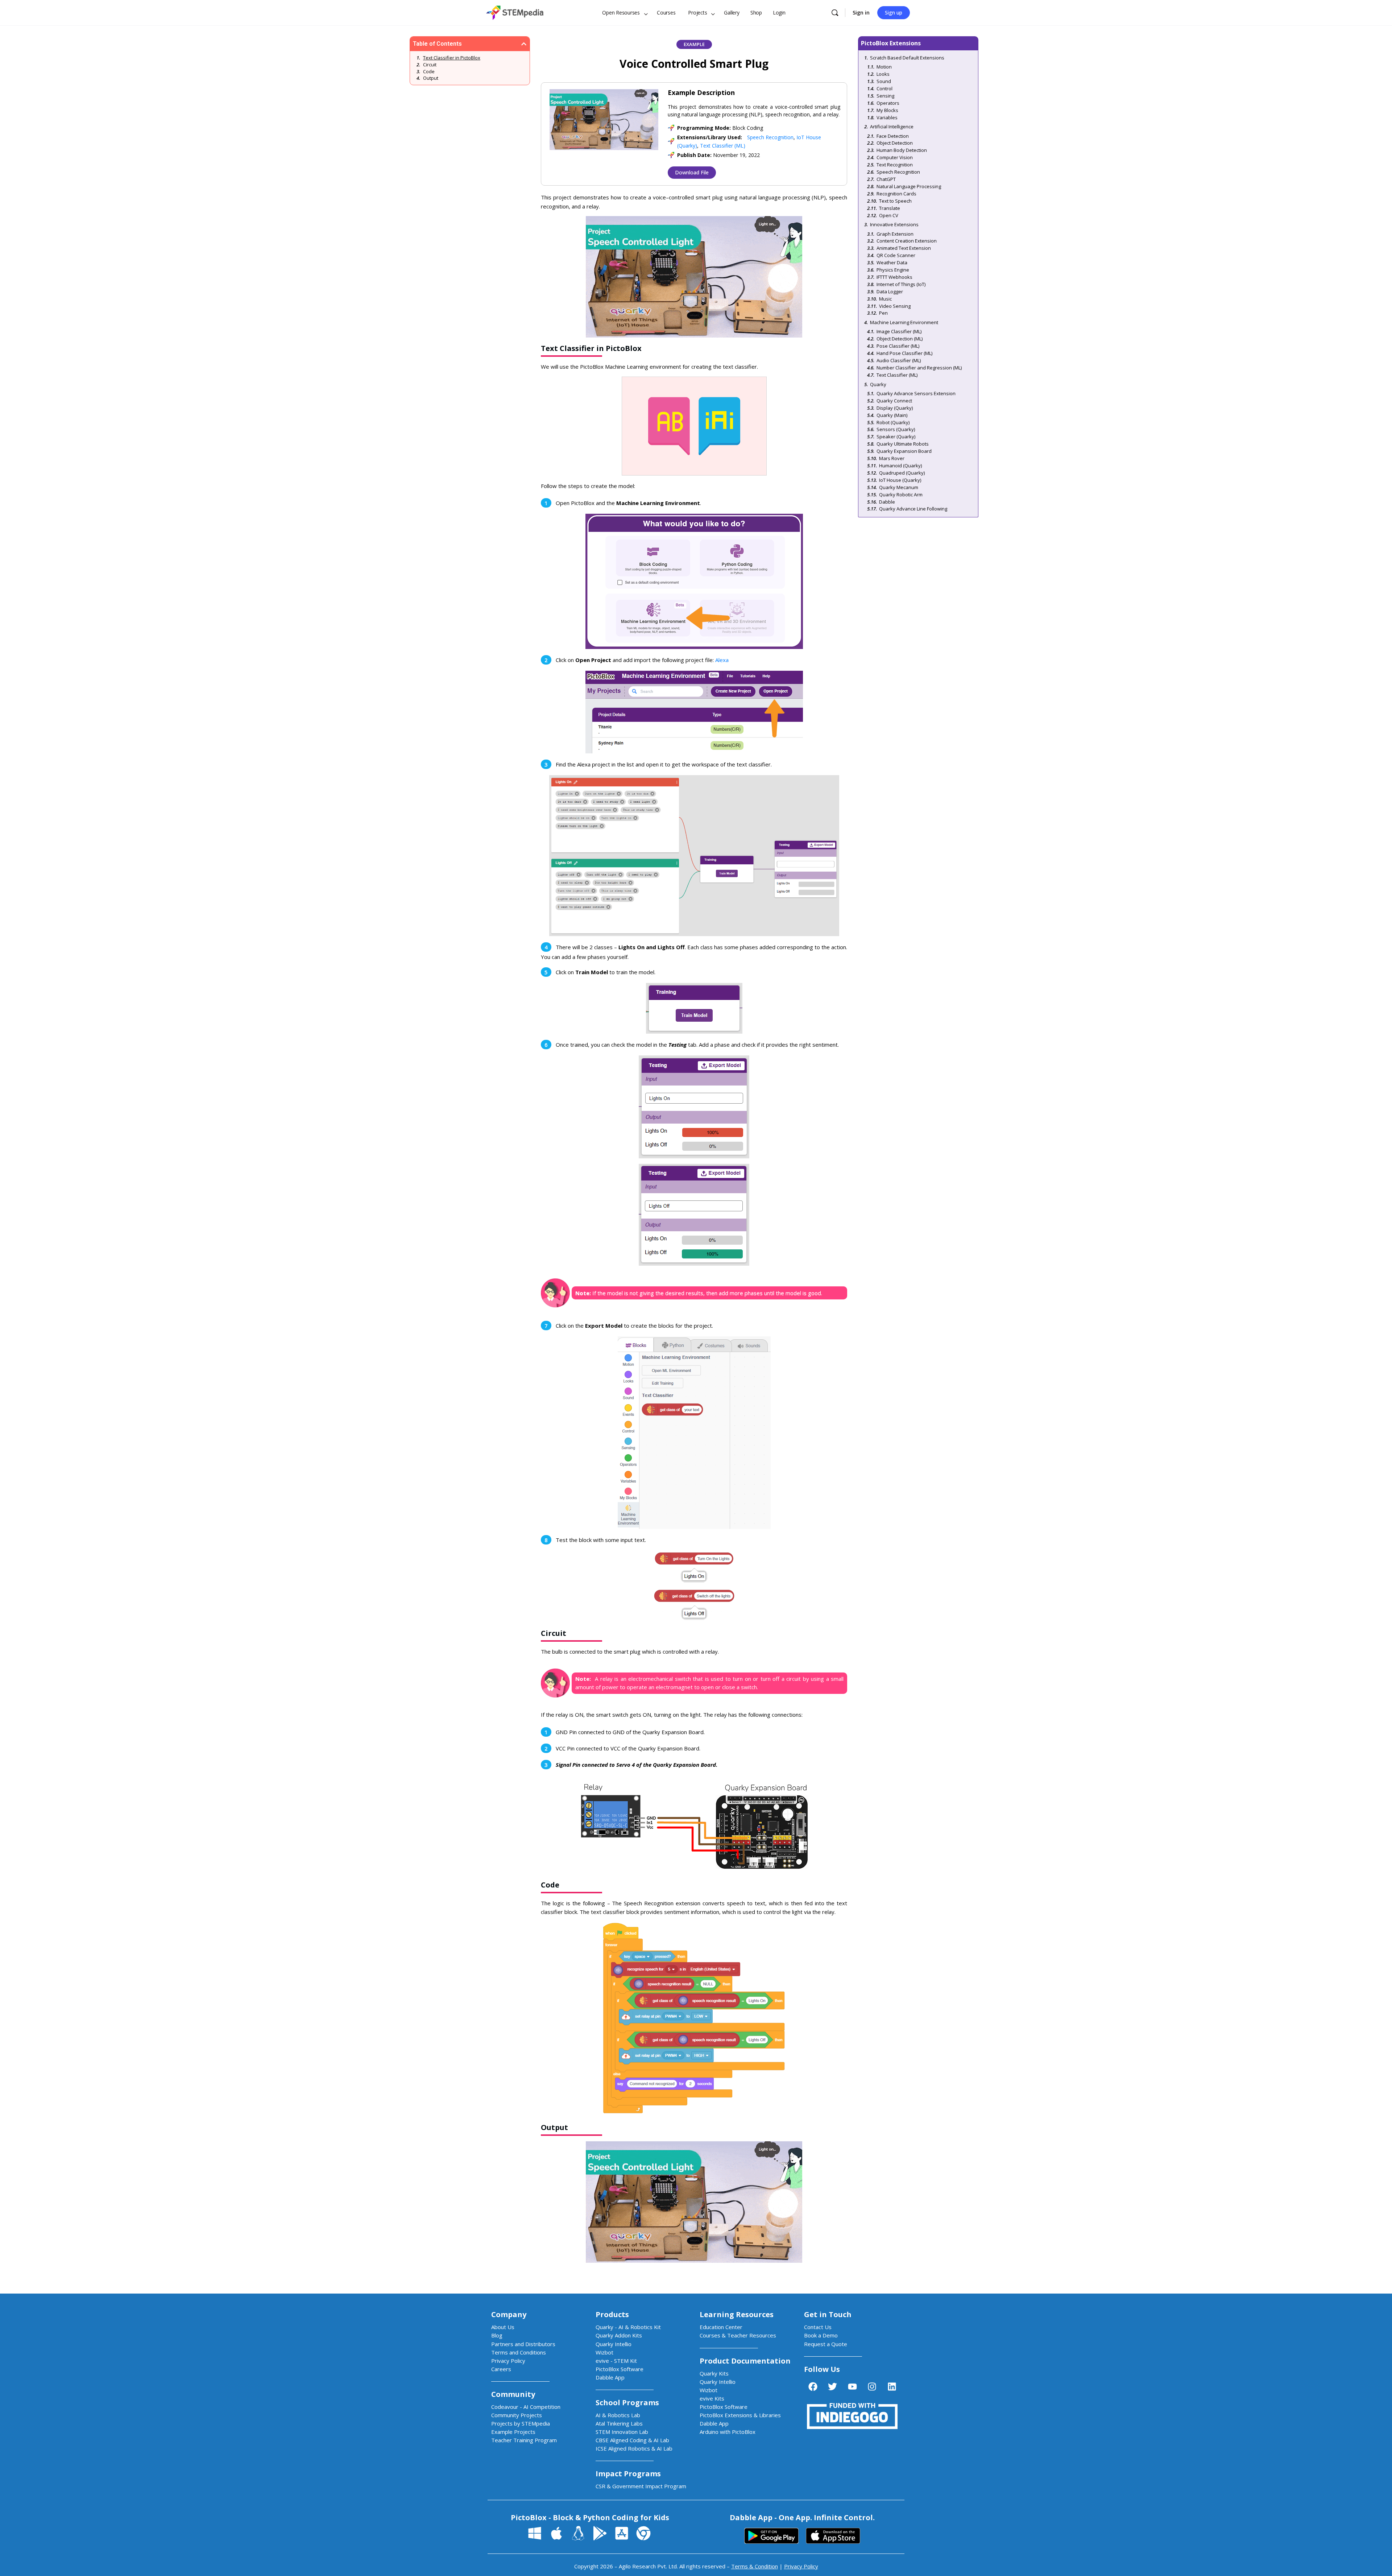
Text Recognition (895, 165)
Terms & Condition (755, 2566)
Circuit (430, 65)
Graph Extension (895, 234)
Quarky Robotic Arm (901, 495)
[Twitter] (833, 2387)
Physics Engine (893, 270)
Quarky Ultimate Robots (903, 444)
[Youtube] (852, 2387)
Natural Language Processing (909, 186)
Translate (890, 208)
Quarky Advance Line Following (913, 509)
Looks (883, 74)
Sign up (894, 13)
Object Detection (895, 143)
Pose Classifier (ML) (898, 346)
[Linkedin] (892, 2387)
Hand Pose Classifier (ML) (904, 353)
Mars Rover (892, 458)
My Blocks (887, 110)
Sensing (885, 96)
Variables (887, 117)
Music (885, 299)
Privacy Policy (801, 2566)
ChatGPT (886, 179)
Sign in (861, 13)
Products (612, 2314)
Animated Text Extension (904, 248)
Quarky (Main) (892, 415)
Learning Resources (737, 2314)
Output (431, 78)
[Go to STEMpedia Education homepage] (515, 11)
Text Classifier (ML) (723, 146)
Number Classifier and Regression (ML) (919, 368)
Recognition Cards (896, 194)
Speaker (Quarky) (896, 437)
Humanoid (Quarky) (900, 466)
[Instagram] (872, 2387)
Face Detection (893, 136)
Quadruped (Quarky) (902, 473)
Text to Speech (895, 201)
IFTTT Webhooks (894, 277)
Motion (884, 67)
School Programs (627, 2403)
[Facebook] (813, 2387)
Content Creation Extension (907, 241)
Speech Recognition (770, 137)
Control (884, 88)
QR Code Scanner (896, 255)
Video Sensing (895, 306)
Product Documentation (745, 2361)
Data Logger (890, 291)
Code (429, 71)
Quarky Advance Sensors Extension (916, 393)
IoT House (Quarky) (900, 480)
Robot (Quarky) (893, 422)
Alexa (722, 660)
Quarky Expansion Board (904, 451)
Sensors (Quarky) (896, 429)
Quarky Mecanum (899, 487)
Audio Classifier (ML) (899, 360)
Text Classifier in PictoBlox (452, 58)
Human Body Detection (902, 150)
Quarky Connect (894, 401)
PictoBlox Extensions (891, 43)
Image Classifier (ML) (899, 331)
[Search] (835, 13)
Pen (883, 313)
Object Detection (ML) (900, 339)
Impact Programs (628, 2474)
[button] (524, 44)
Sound (884, 81)
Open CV (889, 215)
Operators (888, 103)
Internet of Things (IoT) (901, 284)
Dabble (887, 502)
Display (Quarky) (895, 408)
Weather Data (892, 262)
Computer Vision (895, 157)
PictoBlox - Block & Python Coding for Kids (590, 2517)
